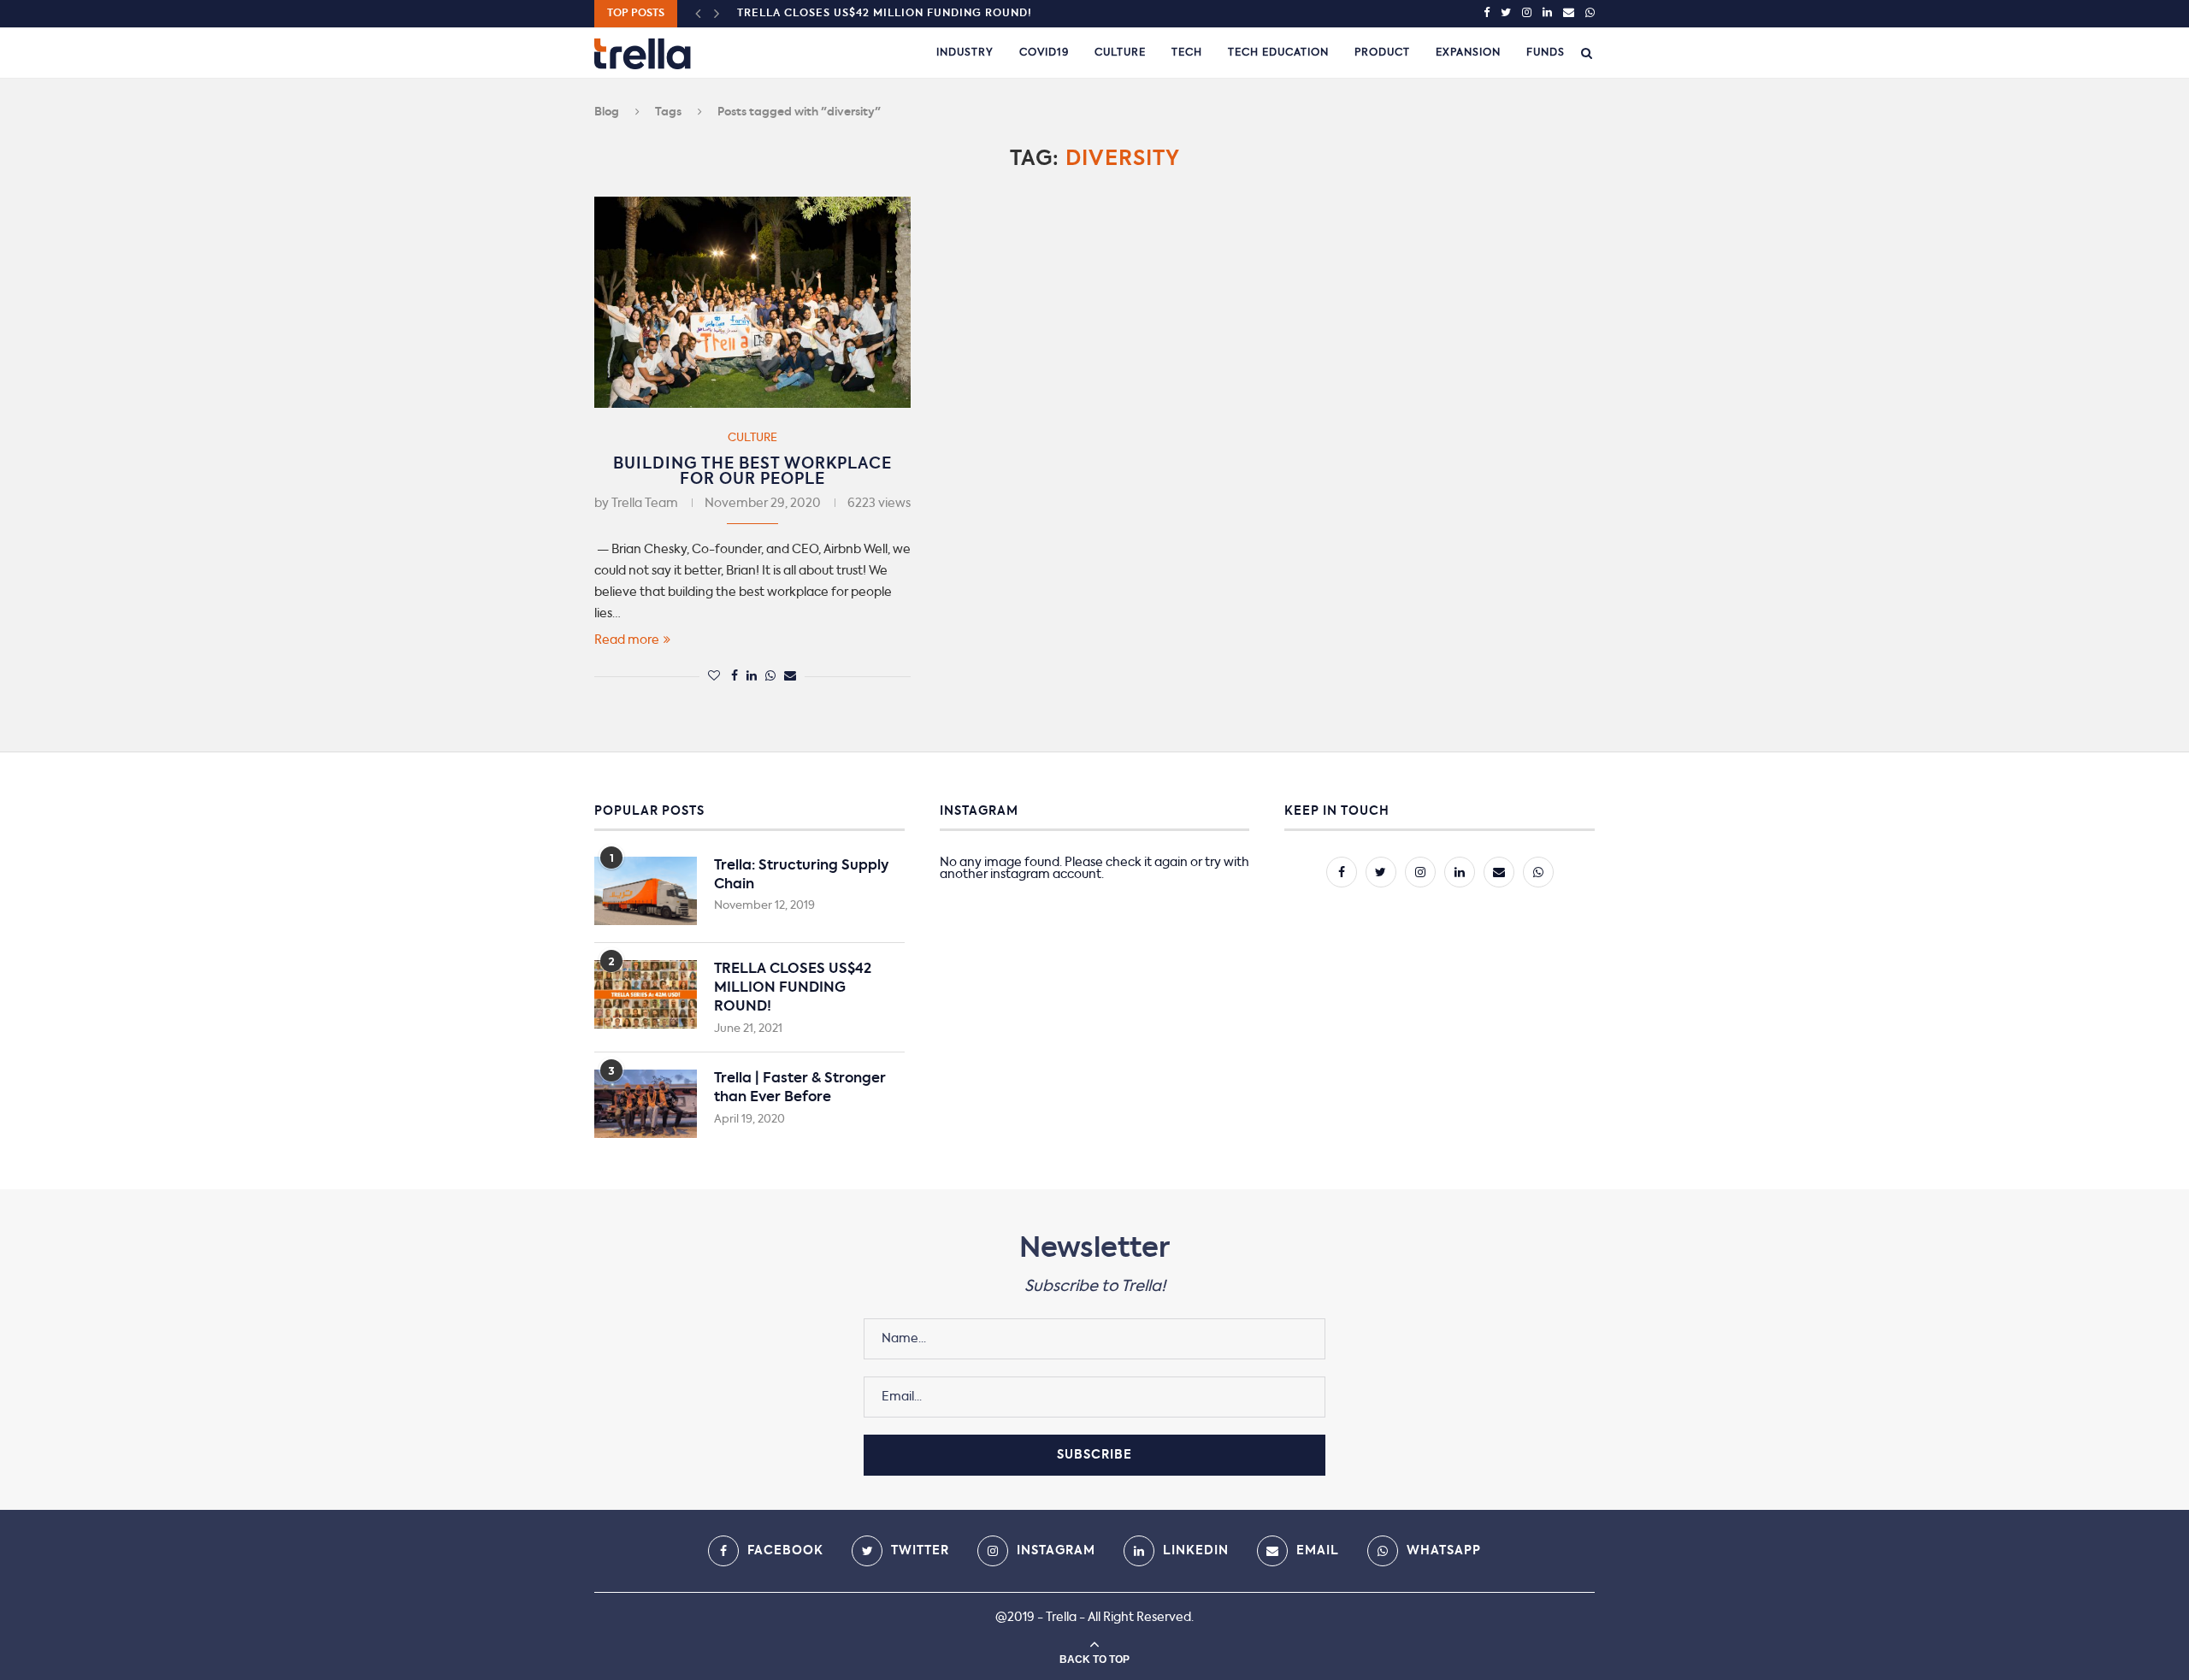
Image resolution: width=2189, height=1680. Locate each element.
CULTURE (1120, 53)
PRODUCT (1382, 53)
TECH (1187, 53)
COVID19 (1044, 53)
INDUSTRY (965, 53)
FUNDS (1546, 53)
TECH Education (1278, 53)
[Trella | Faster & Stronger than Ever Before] (646, 1104)
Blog (607, 112)
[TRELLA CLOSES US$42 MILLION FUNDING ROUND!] (646, 994)
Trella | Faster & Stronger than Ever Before (800, 1088)
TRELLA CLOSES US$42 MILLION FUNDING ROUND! (885, 14)
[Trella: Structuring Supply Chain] (646, 891)
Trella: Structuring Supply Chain (801, 875)
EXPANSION (1468, 53)
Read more (627, 640)
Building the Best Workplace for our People (752, 472)
